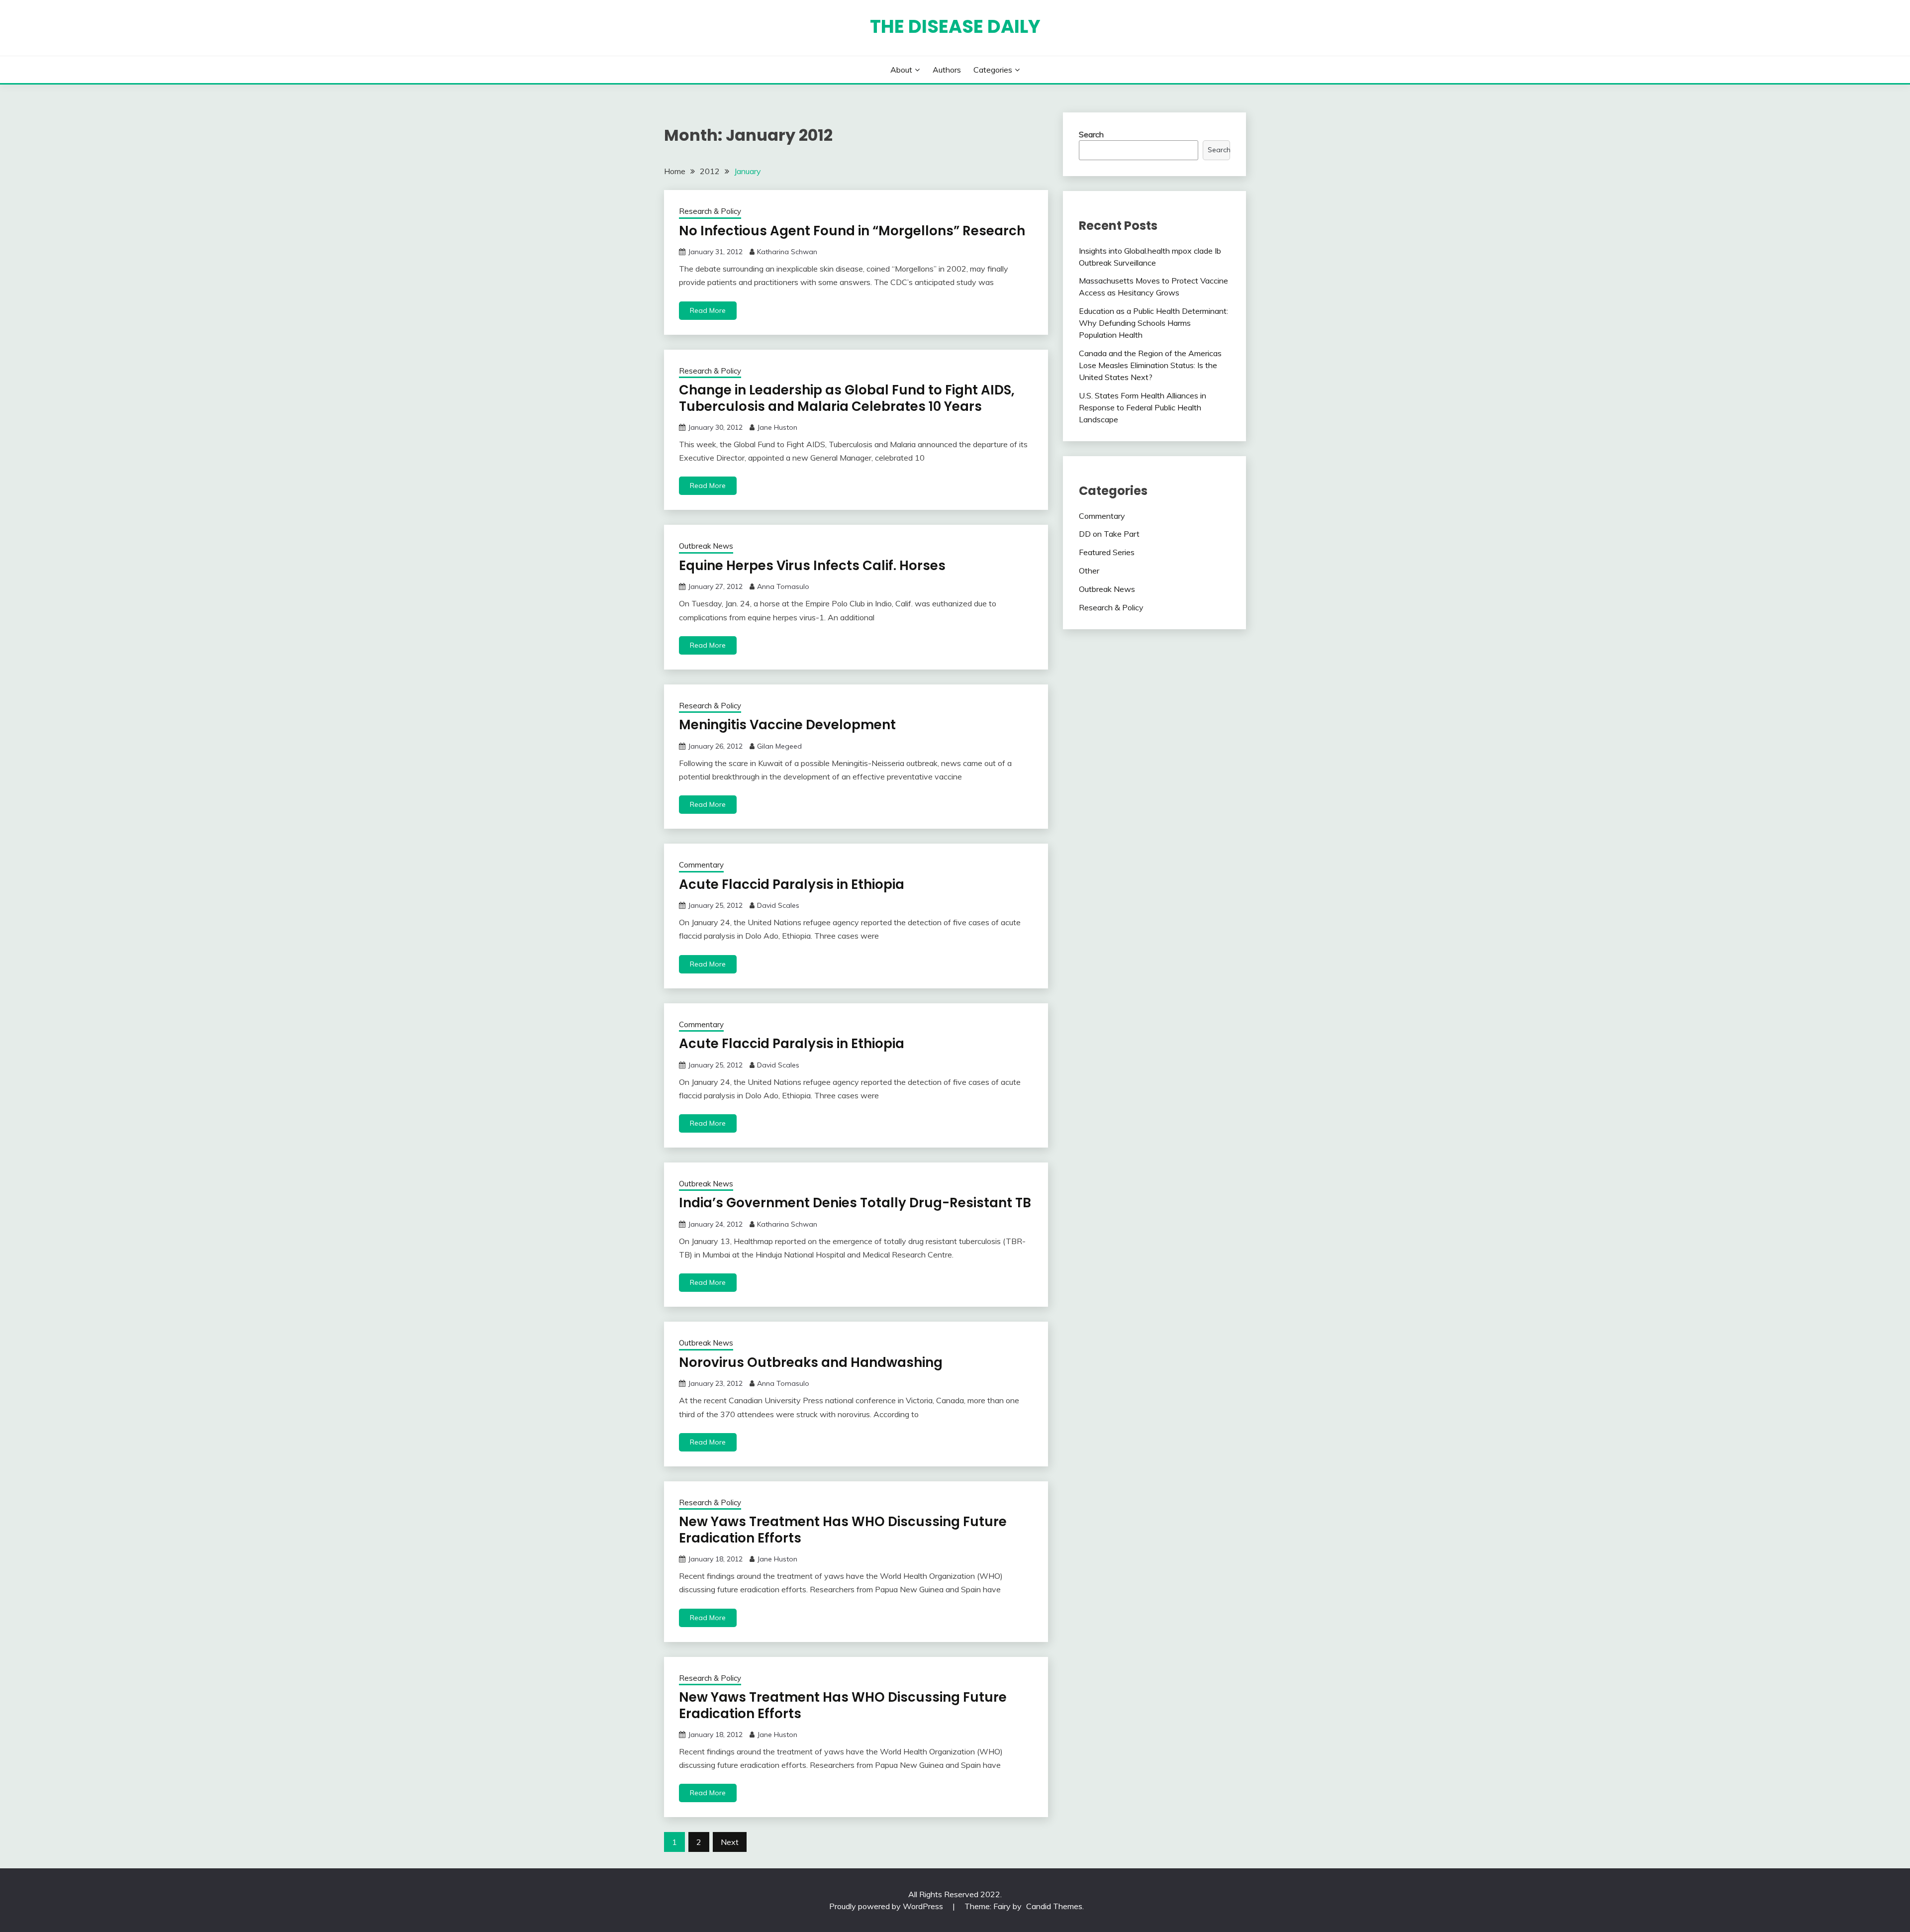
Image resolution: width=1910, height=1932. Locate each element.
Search (1091, 134)
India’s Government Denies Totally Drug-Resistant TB (855, 1203)
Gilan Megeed (779, 746)
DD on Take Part (1109, 534)
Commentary (701, 865)
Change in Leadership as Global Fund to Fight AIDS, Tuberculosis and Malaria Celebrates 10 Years (847, 398)
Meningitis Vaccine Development (787, 725)
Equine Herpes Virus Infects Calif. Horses (812, 566)
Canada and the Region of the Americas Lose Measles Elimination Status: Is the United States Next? (1150, 365)
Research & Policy (710, 211)
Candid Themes (1054, 1906)
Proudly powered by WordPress (887, 1906)
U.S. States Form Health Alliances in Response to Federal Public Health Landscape (1143, 407)
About (901, 70)
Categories (993, 70)
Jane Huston (777, 427)
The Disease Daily (955, 26)
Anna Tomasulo (783, 586)
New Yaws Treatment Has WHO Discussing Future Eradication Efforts (843, 1530)
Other (1089, 571)
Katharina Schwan (787, 252)
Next (730, 1842)
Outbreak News (706, 546)
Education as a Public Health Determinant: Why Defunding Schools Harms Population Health (1153, 323)
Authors (947, 70)
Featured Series (1107, 552)
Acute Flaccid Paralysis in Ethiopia (792, 884)
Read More (708, 310)
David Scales (778, 905)
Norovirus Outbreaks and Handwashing (811, 1362)
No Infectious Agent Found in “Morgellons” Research (852, 231)
